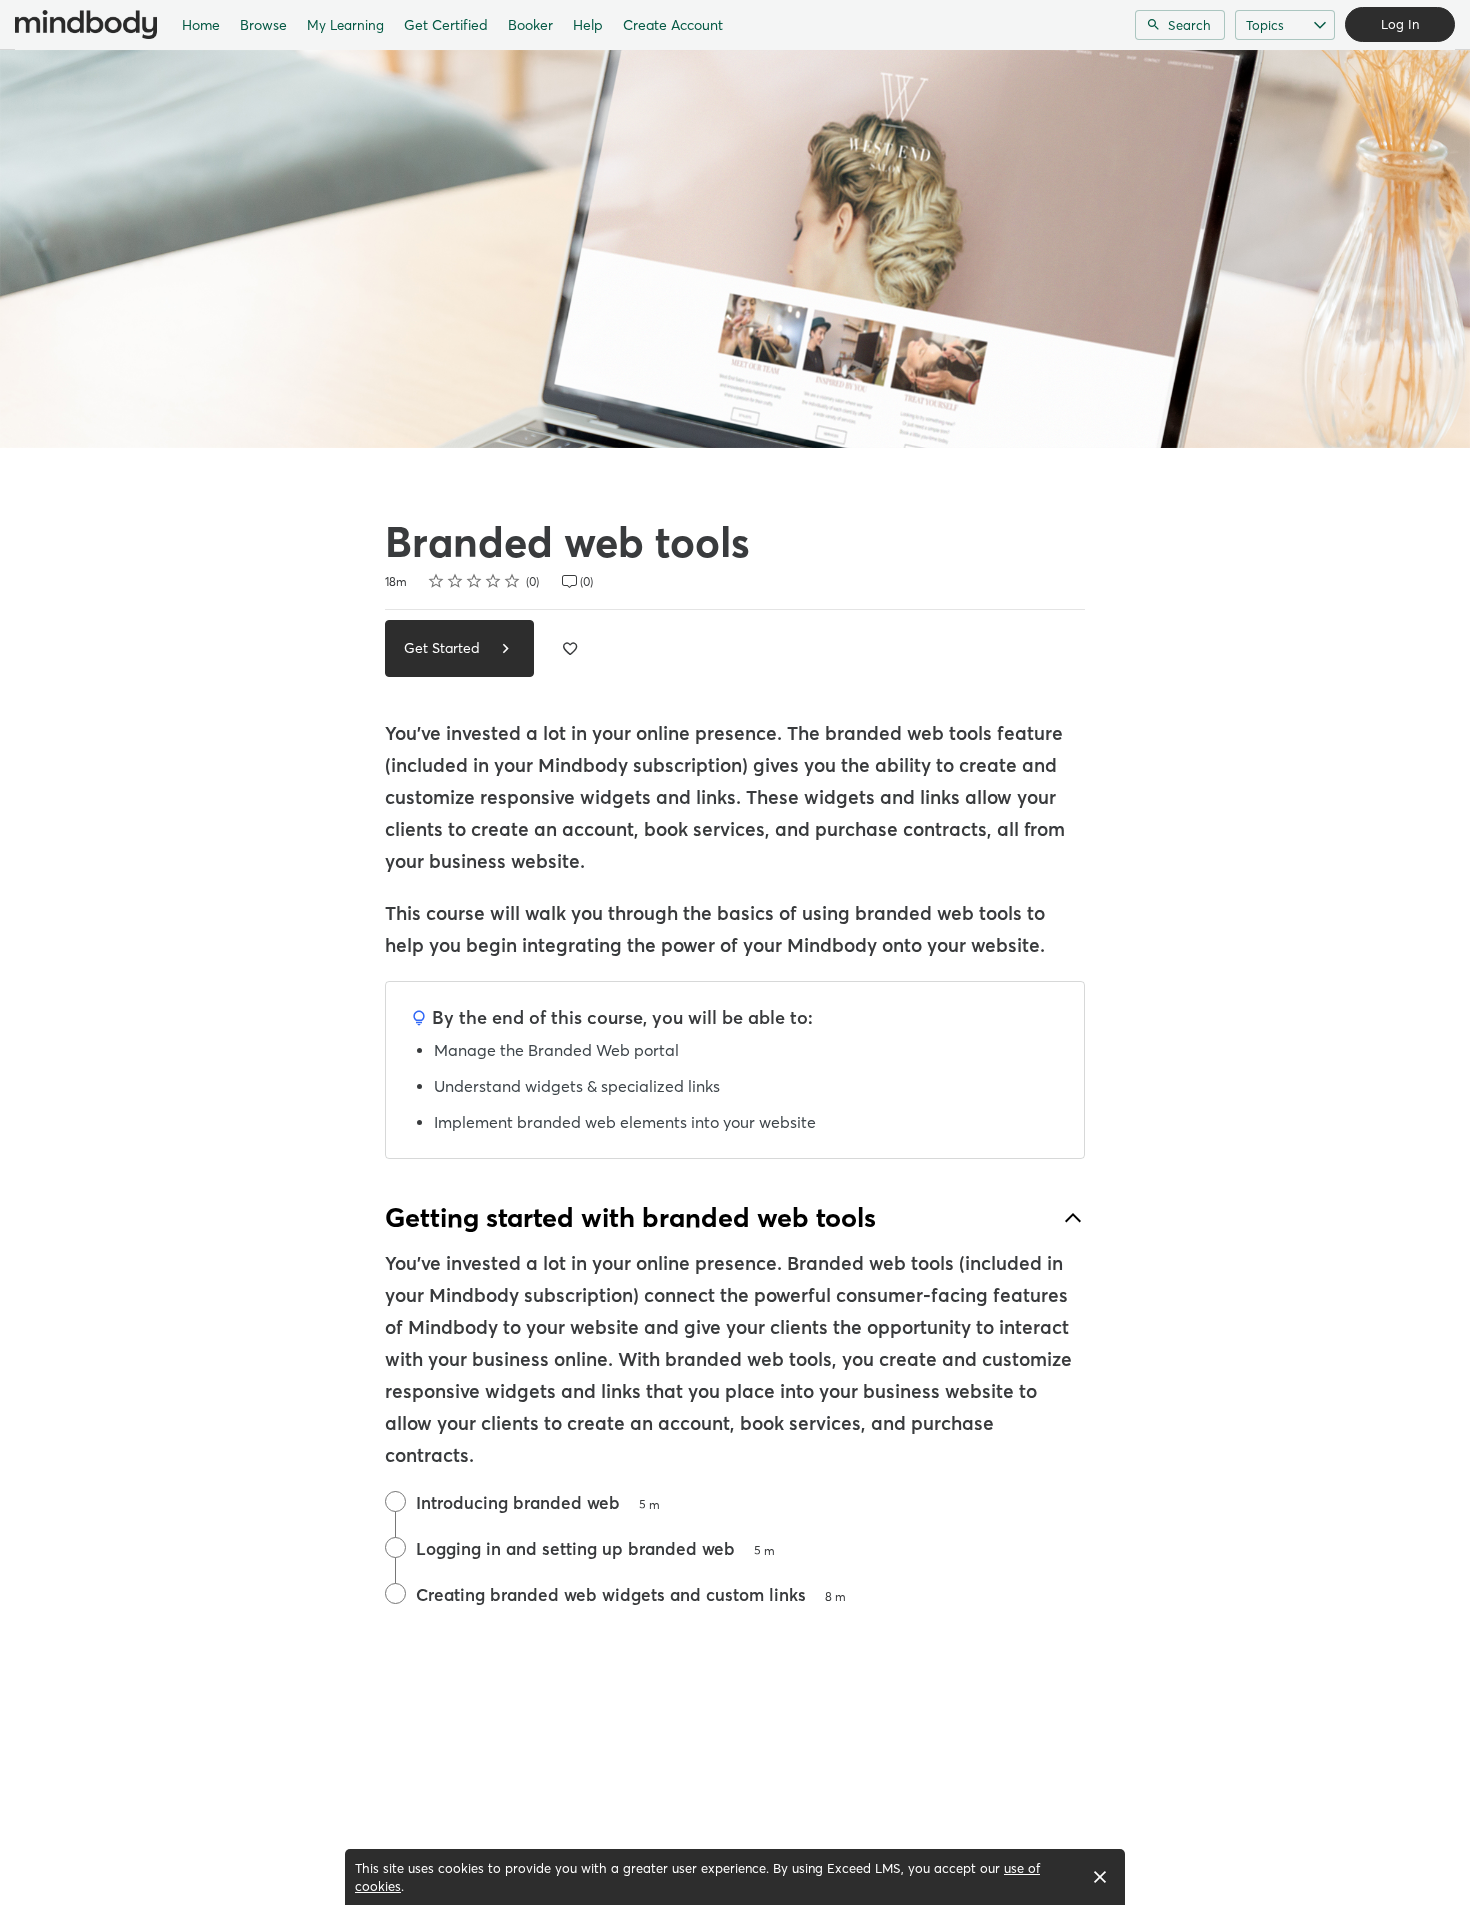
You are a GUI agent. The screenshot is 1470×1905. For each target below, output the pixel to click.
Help (588, 25)
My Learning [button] (345, 25)
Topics (1265, 25)
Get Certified (446, 25)
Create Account (673, 25)
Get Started (444, 648)
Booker (530, 25)
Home (201, 25)
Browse (263, 25)
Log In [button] (1400, 24)
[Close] (1100, 1877)
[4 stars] (493, 581)
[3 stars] (474, 581)
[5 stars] (512, 581)
